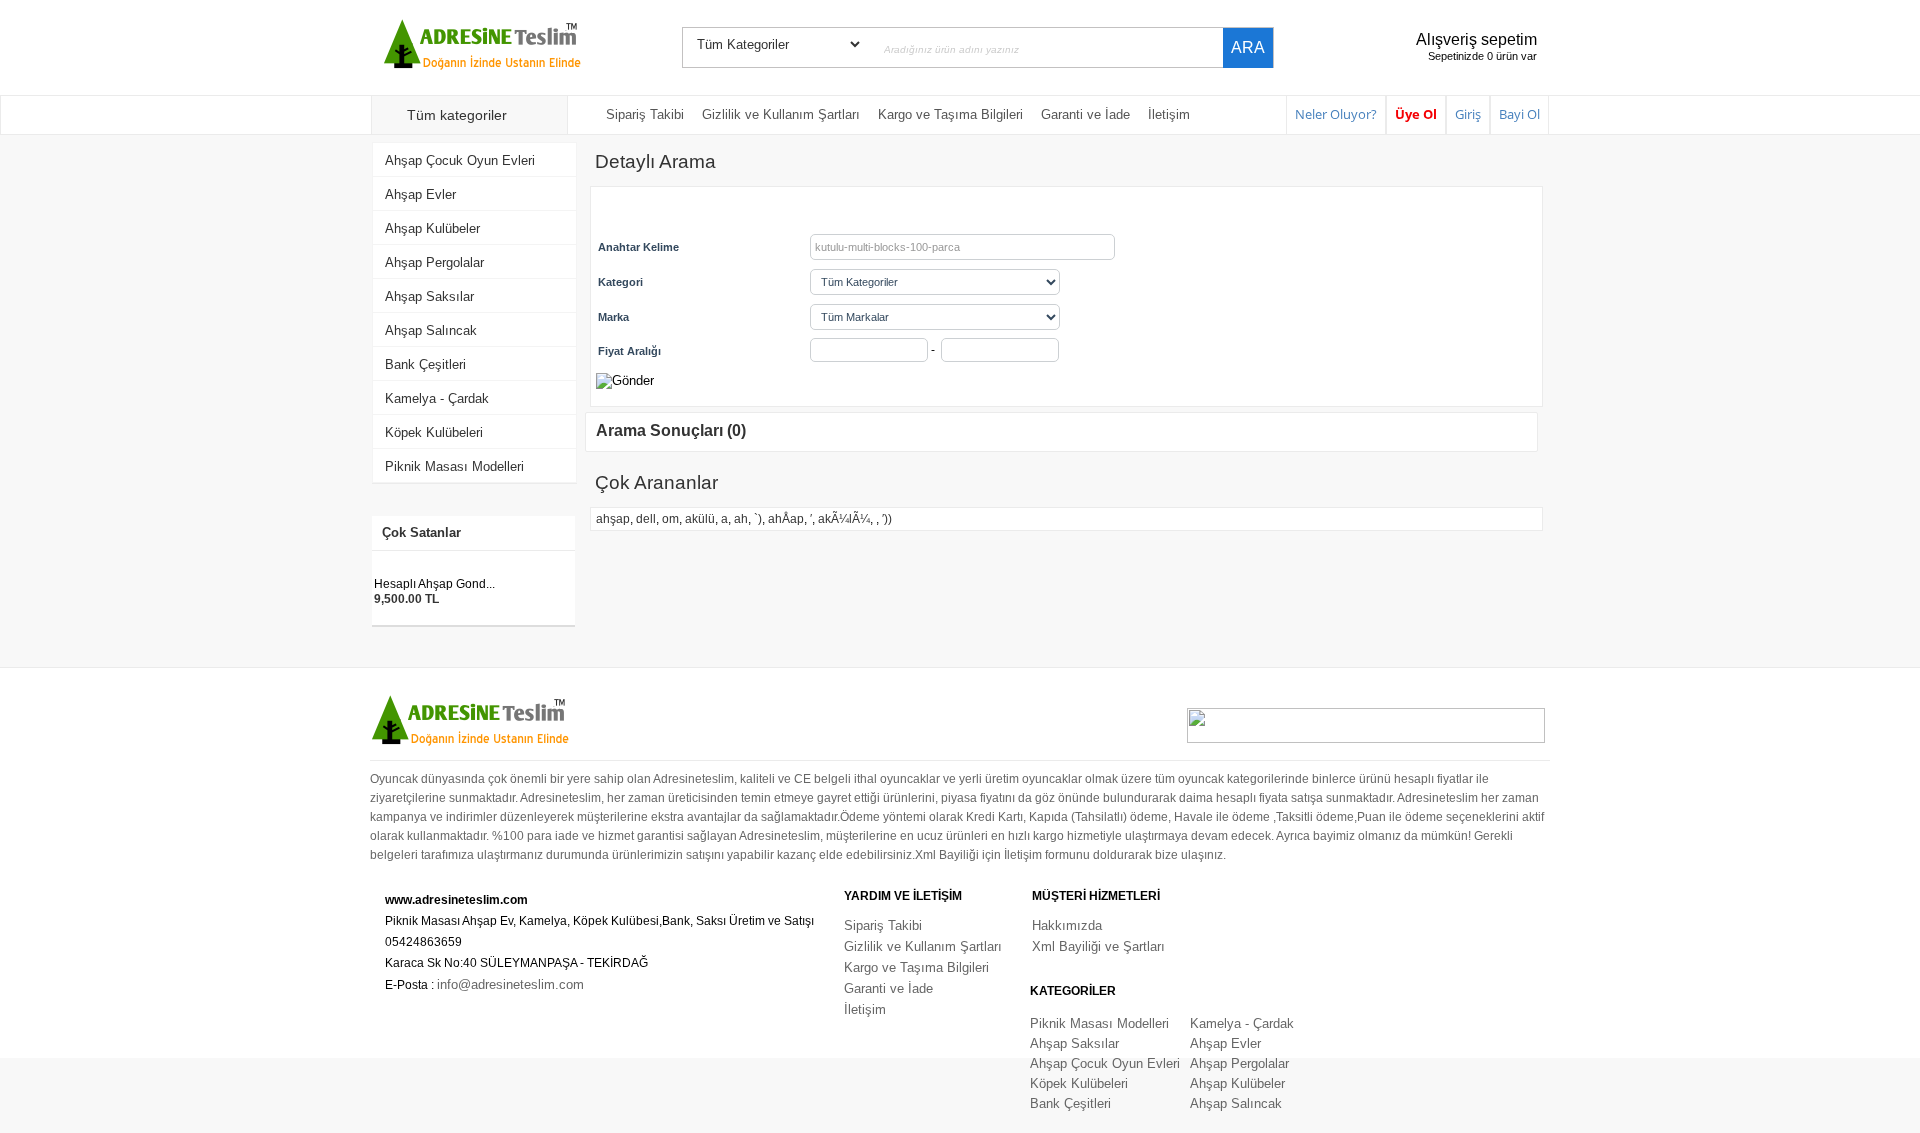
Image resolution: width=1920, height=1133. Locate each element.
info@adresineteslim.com (510, 984)
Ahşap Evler (420, 194)
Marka (613, 317)
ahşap (613, 519)
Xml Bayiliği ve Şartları (1098, 946)
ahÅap (786, 519)
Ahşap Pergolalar (434, 262)
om (670, 519)
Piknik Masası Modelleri (454, 466)
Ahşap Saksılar (429, 296)
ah (741, 519)
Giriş (1468, 114)
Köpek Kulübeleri (434, 432)
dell (646, 519)
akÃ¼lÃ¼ (844, 519)
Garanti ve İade (1085, 114)
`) (758, 519)
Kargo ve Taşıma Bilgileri (950, 114)
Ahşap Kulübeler (432, 228)
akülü (700, 519)
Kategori (620, 282)
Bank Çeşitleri (425, 364)
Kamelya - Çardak (437, 398)
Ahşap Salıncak (431, 330)
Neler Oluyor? (1336, 114)
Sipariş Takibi (645, 114)
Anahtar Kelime (638, 247)
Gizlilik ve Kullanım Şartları (781, 114)
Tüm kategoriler (457, 115)
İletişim (1169, 114)
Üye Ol (1416, 114)
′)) (887, 519)
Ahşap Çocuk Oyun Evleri (460, 160)
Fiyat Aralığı (629, 351)
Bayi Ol (1519, 114)
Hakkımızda (1067, 925)
